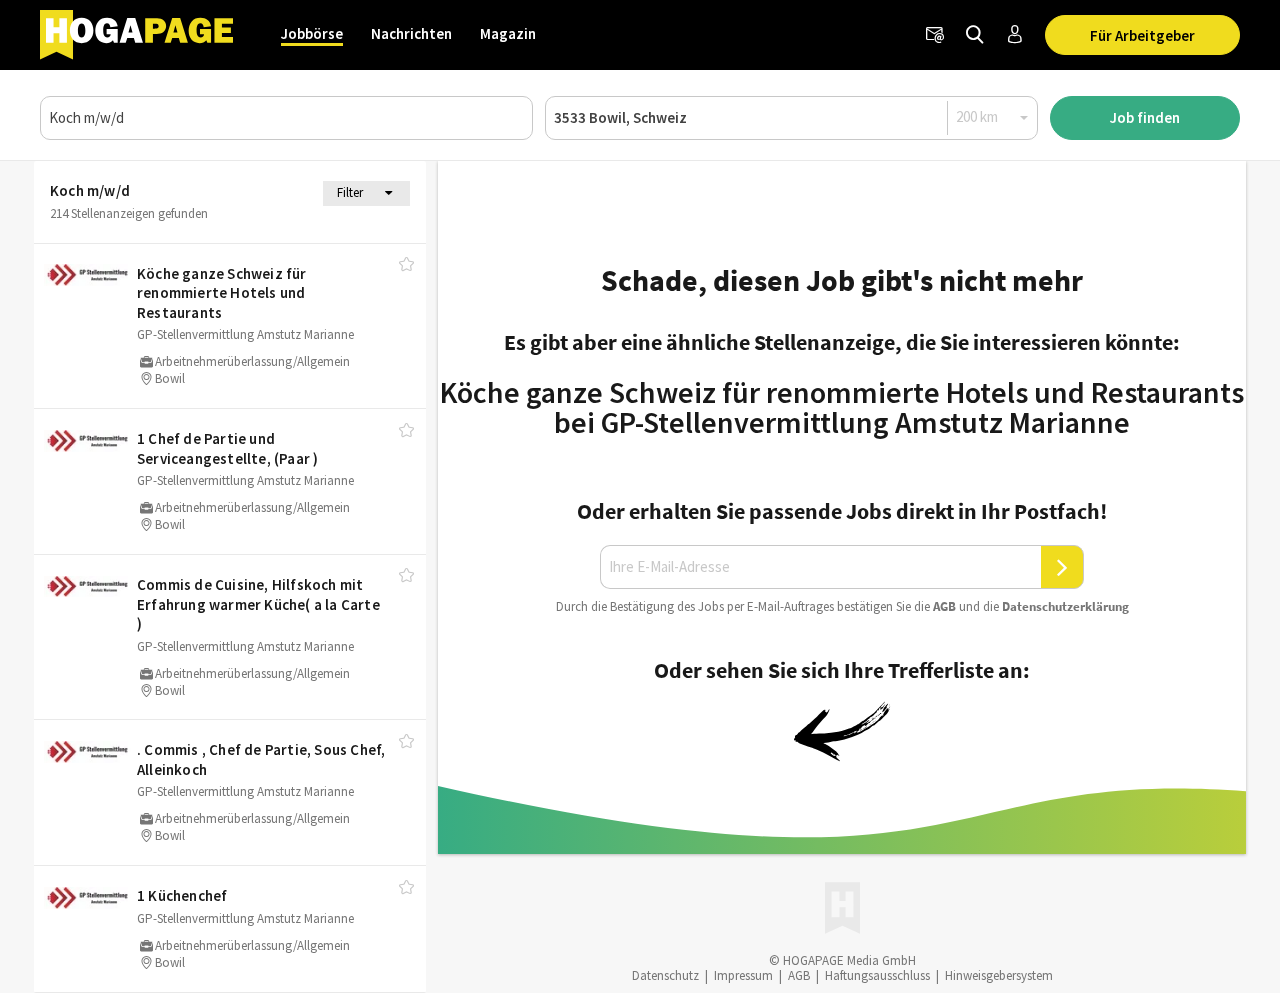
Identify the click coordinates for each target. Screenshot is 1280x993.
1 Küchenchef (182, 895)
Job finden (1145, 117)
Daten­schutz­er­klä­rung (1065, 606)
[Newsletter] (935, 35)
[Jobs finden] (975, 35)
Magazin (508, 33)
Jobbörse (312, 33)
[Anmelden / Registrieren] (1015, 35)
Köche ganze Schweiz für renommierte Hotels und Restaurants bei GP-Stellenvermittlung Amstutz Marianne (842, 407)
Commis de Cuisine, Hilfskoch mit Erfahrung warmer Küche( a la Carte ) (258, 604)
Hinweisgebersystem (999, 975)
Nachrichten (411, 33)
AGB (944, 606)
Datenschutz (665, 975)
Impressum (743, 975)
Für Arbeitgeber (1142, 35)
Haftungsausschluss (877, 975)
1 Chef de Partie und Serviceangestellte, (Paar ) (227, 448)
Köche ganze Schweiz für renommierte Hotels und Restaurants (222, 293)
